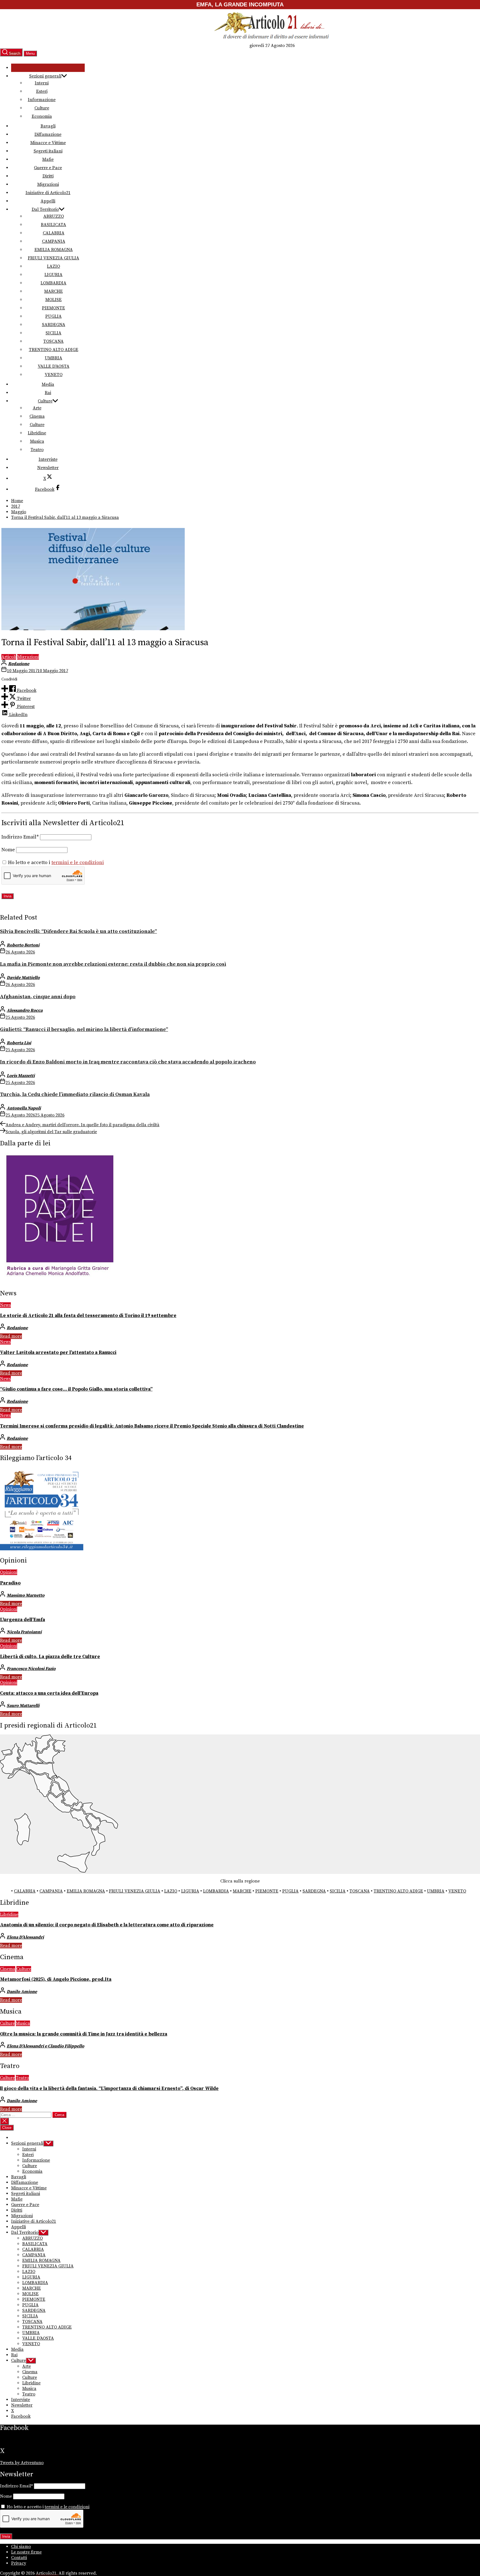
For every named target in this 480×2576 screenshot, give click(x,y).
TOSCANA (53, 341)
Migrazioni (48, 184)
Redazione (19, 664)
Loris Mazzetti (21, 1076)
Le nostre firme (26, 2552)
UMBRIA (53, 358)
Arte (37, 408)
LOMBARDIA (53, 283)
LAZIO (53, 266)
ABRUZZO (54, 216)
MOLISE (53, 300)
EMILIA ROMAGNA (54, 250)
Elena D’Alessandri (25, 1937)
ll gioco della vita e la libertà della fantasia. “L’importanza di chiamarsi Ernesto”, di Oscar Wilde (109, 2089)
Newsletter (48, 468)
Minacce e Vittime (48, 143)
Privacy (19, 2563)
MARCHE (53, 291)
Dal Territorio (45, 209)
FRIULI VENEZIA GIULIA (53, 258)
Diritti (48, 176)
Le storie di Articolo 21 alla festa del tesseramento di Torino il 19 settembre (88, 1316)
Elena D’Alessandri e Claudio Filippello (45, 2046)
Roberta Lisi (19, 1043)
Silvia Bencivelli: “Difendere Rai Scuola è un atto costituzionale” (78, 931)
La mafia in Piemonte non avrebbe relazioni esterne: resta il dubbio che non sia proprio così (113, 964)
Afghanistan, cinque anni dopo (38, 997)
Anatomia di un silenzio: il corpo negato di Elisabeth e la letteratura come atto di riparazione (107, 1925)
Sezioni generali (45, 76)
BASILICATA (53, 225)
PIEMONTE (53, 308)
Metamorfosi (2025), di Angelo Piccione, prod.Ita (56, 1979)
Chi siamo (21, 2547)
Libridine (37, 433)
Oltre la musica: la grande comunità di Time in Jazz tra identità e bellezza (84, 2034)
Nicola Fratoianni (24, 1632)
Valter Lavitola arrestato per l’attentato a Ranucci (58, 1353)
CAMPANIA (54, 241)
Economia (42, 116)
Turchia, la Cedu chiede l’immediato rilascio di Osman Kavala (75, 1094)
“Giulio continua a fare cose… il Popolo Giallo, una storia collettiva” (76, 1389)
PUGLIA (53, 316)
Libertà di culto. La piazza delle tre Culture (50, 1657)
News (5, 1305)
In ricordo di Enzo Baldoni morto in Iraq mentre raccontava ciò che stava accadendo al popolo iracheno (128, 1062)
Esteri (42, 91)
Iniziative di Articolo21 (48, 193)
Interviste (48, 459)
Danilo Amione (22, 1992)
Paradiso (10, 1583)
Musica (37, 441)
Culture (42, 108)
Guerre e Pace (48, 168)
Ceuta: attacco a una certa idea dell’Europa (49, 1693)
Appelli (48, 201)
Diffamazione (48, 134)
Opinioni (9, 1572)
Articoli (9, 657)
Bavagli (48, 126)
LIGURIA (53, 275)
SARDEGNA (54, 325)
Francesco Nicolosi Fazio (31, 1669)
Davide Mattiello (23, 978)
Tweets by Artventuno (22, 2463)
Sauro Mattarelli (23, 1706)
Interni (42, 83)
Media (48, 384)
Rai (48, 393)
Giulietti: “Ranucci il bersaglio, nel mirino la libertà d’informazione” (84, 1029)
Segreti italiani (48, 151)
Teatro (37, 450)
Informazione (42, 100)
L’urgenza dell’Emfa (22, 1620)
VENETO (54, 375)
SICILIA (53, 333)
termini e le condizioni (78, 863)
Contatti (19, 2558)
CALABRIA (54, 233)
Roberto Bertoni (23, 945)
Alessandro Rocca (25, 1010)
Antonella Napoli (24, 1108)
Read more (11, 1336)
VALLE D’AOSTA (54, 366)
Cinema (37, 416)
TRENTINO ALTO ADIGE (54, 350)
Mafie (48, 159)
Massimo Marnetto (26, 1595)
